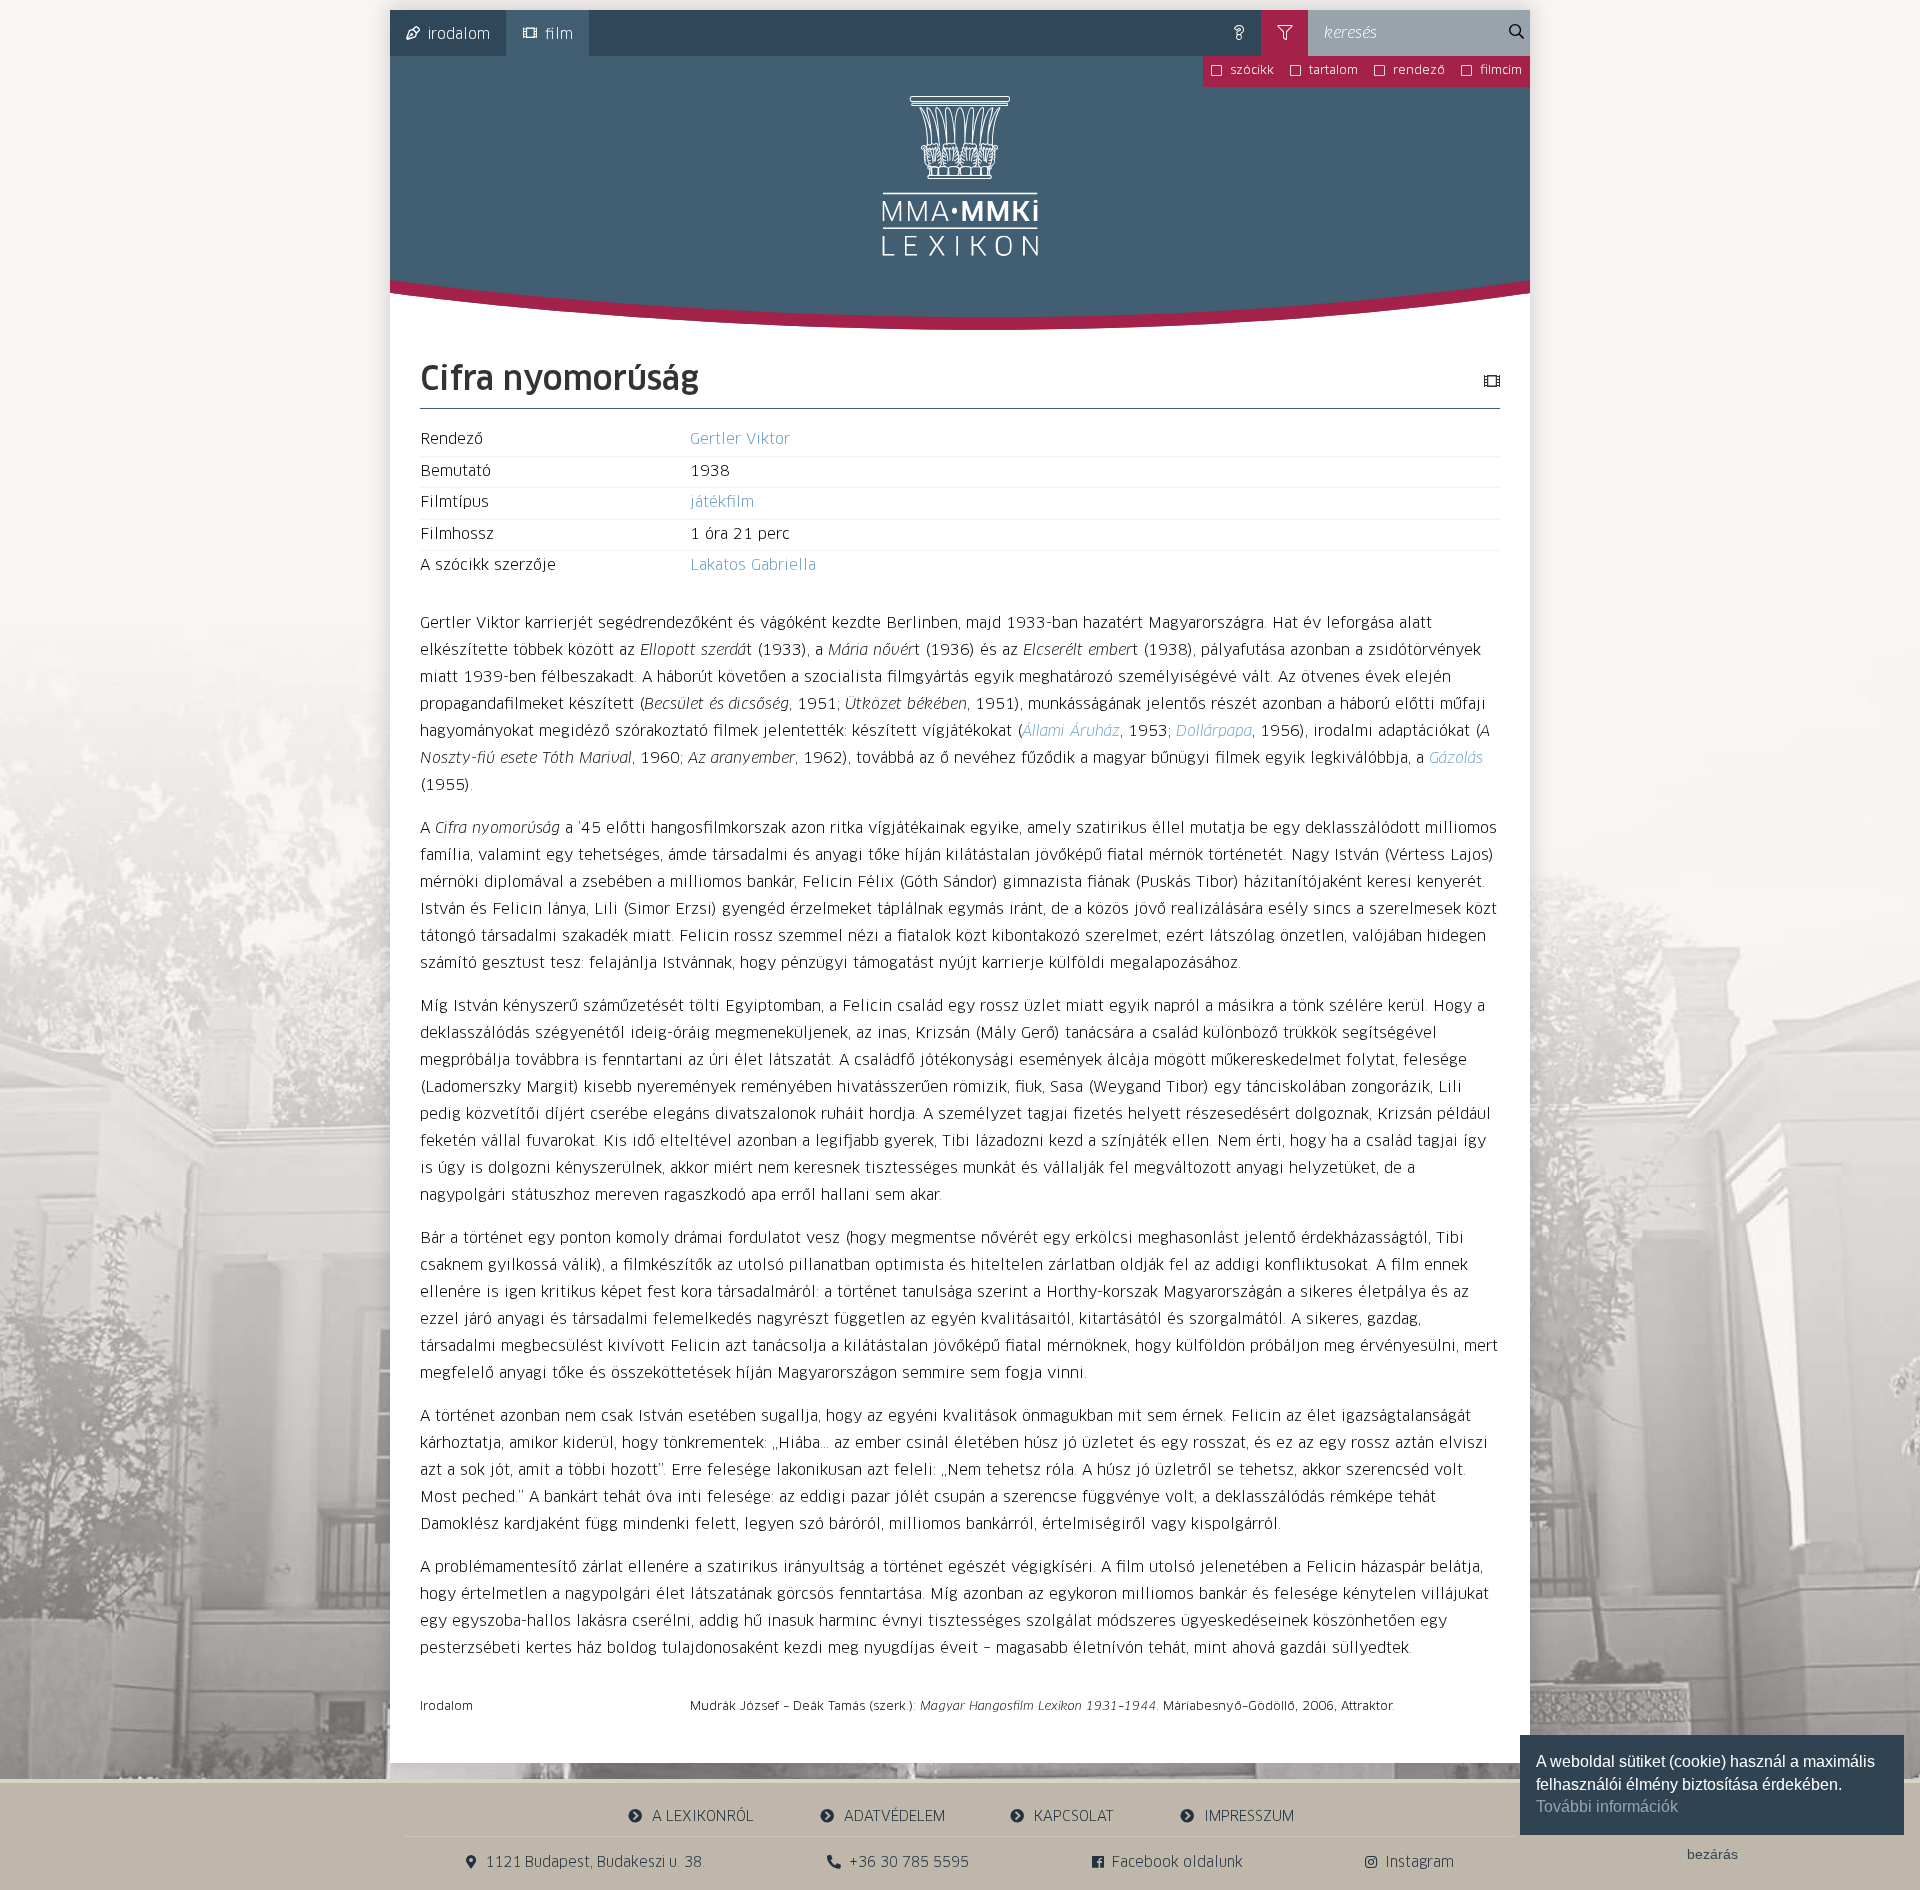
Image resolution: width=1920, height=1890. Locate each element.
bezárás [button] (1712, 1854)
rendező (1419, 71)
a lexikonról (703, 1817)
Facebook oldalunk (1177, 1863)
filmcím (1501, 71)
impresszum (1249, 1817)
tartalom (1333, 71)
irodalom (459, 35)
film (559, 35)
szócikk (1252, 71)
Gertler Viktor (740, 439)
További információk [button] (1607, 1806)
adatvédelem (894, 1817)
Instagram (1419, 1863)
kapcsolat (1074, 1817)
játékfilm (722, 502)
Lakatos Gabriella (753, 565)
